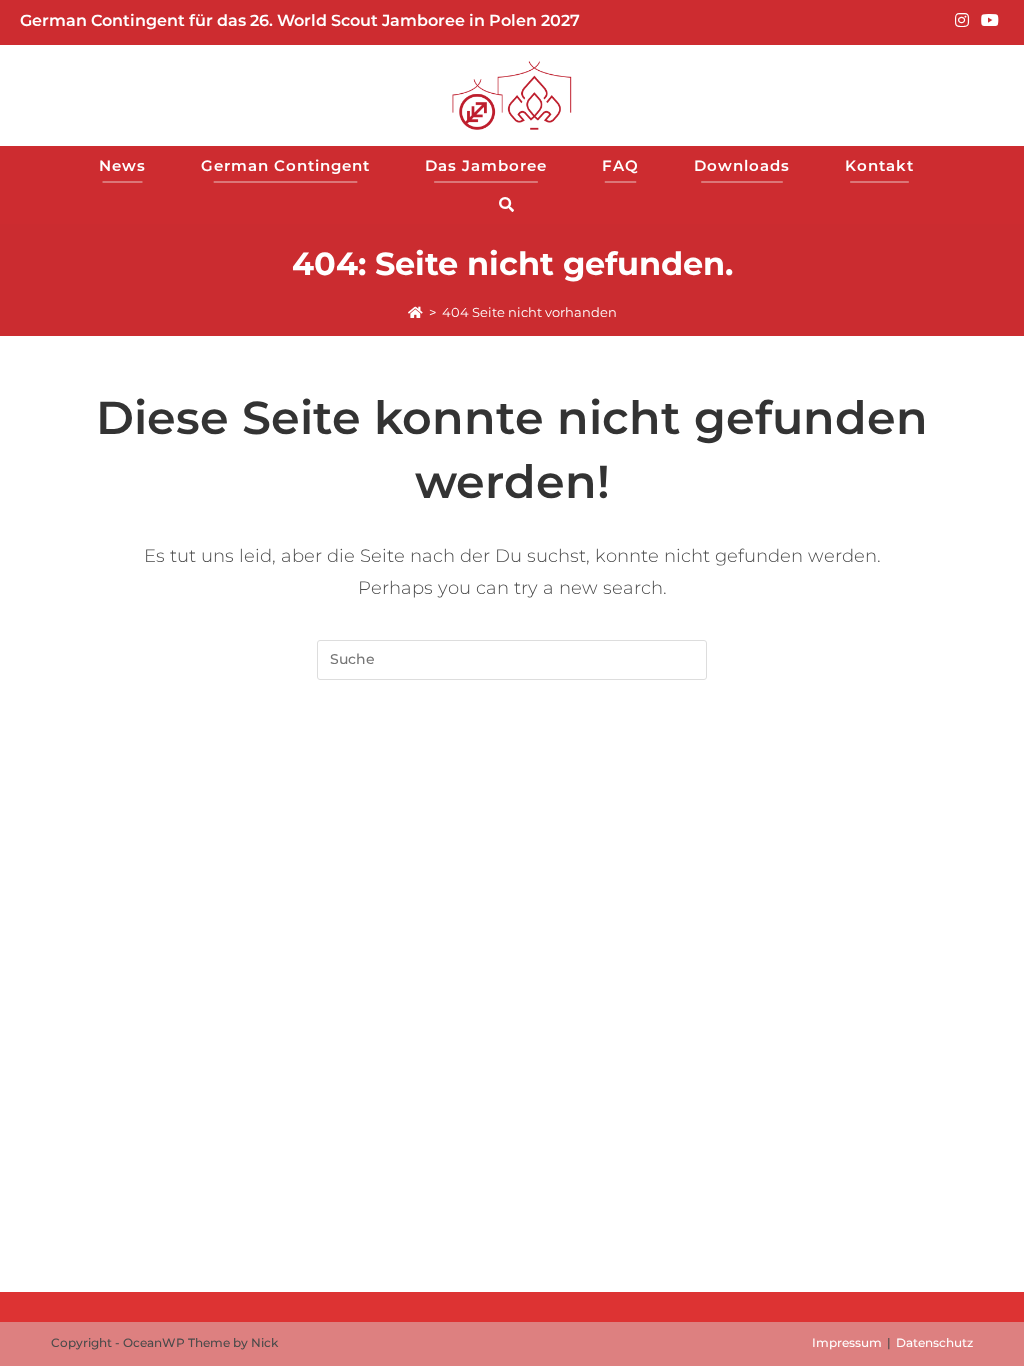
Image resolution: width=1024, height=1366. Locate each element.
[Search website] (512, 204)
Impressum (847, 1342)
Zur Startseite (511, 760)
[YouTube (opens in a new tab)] (987, 21)
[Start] (415, 312)
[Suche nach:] (512, 658)
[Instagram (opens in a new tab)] (962, 21)
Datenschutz (934, 1342)
